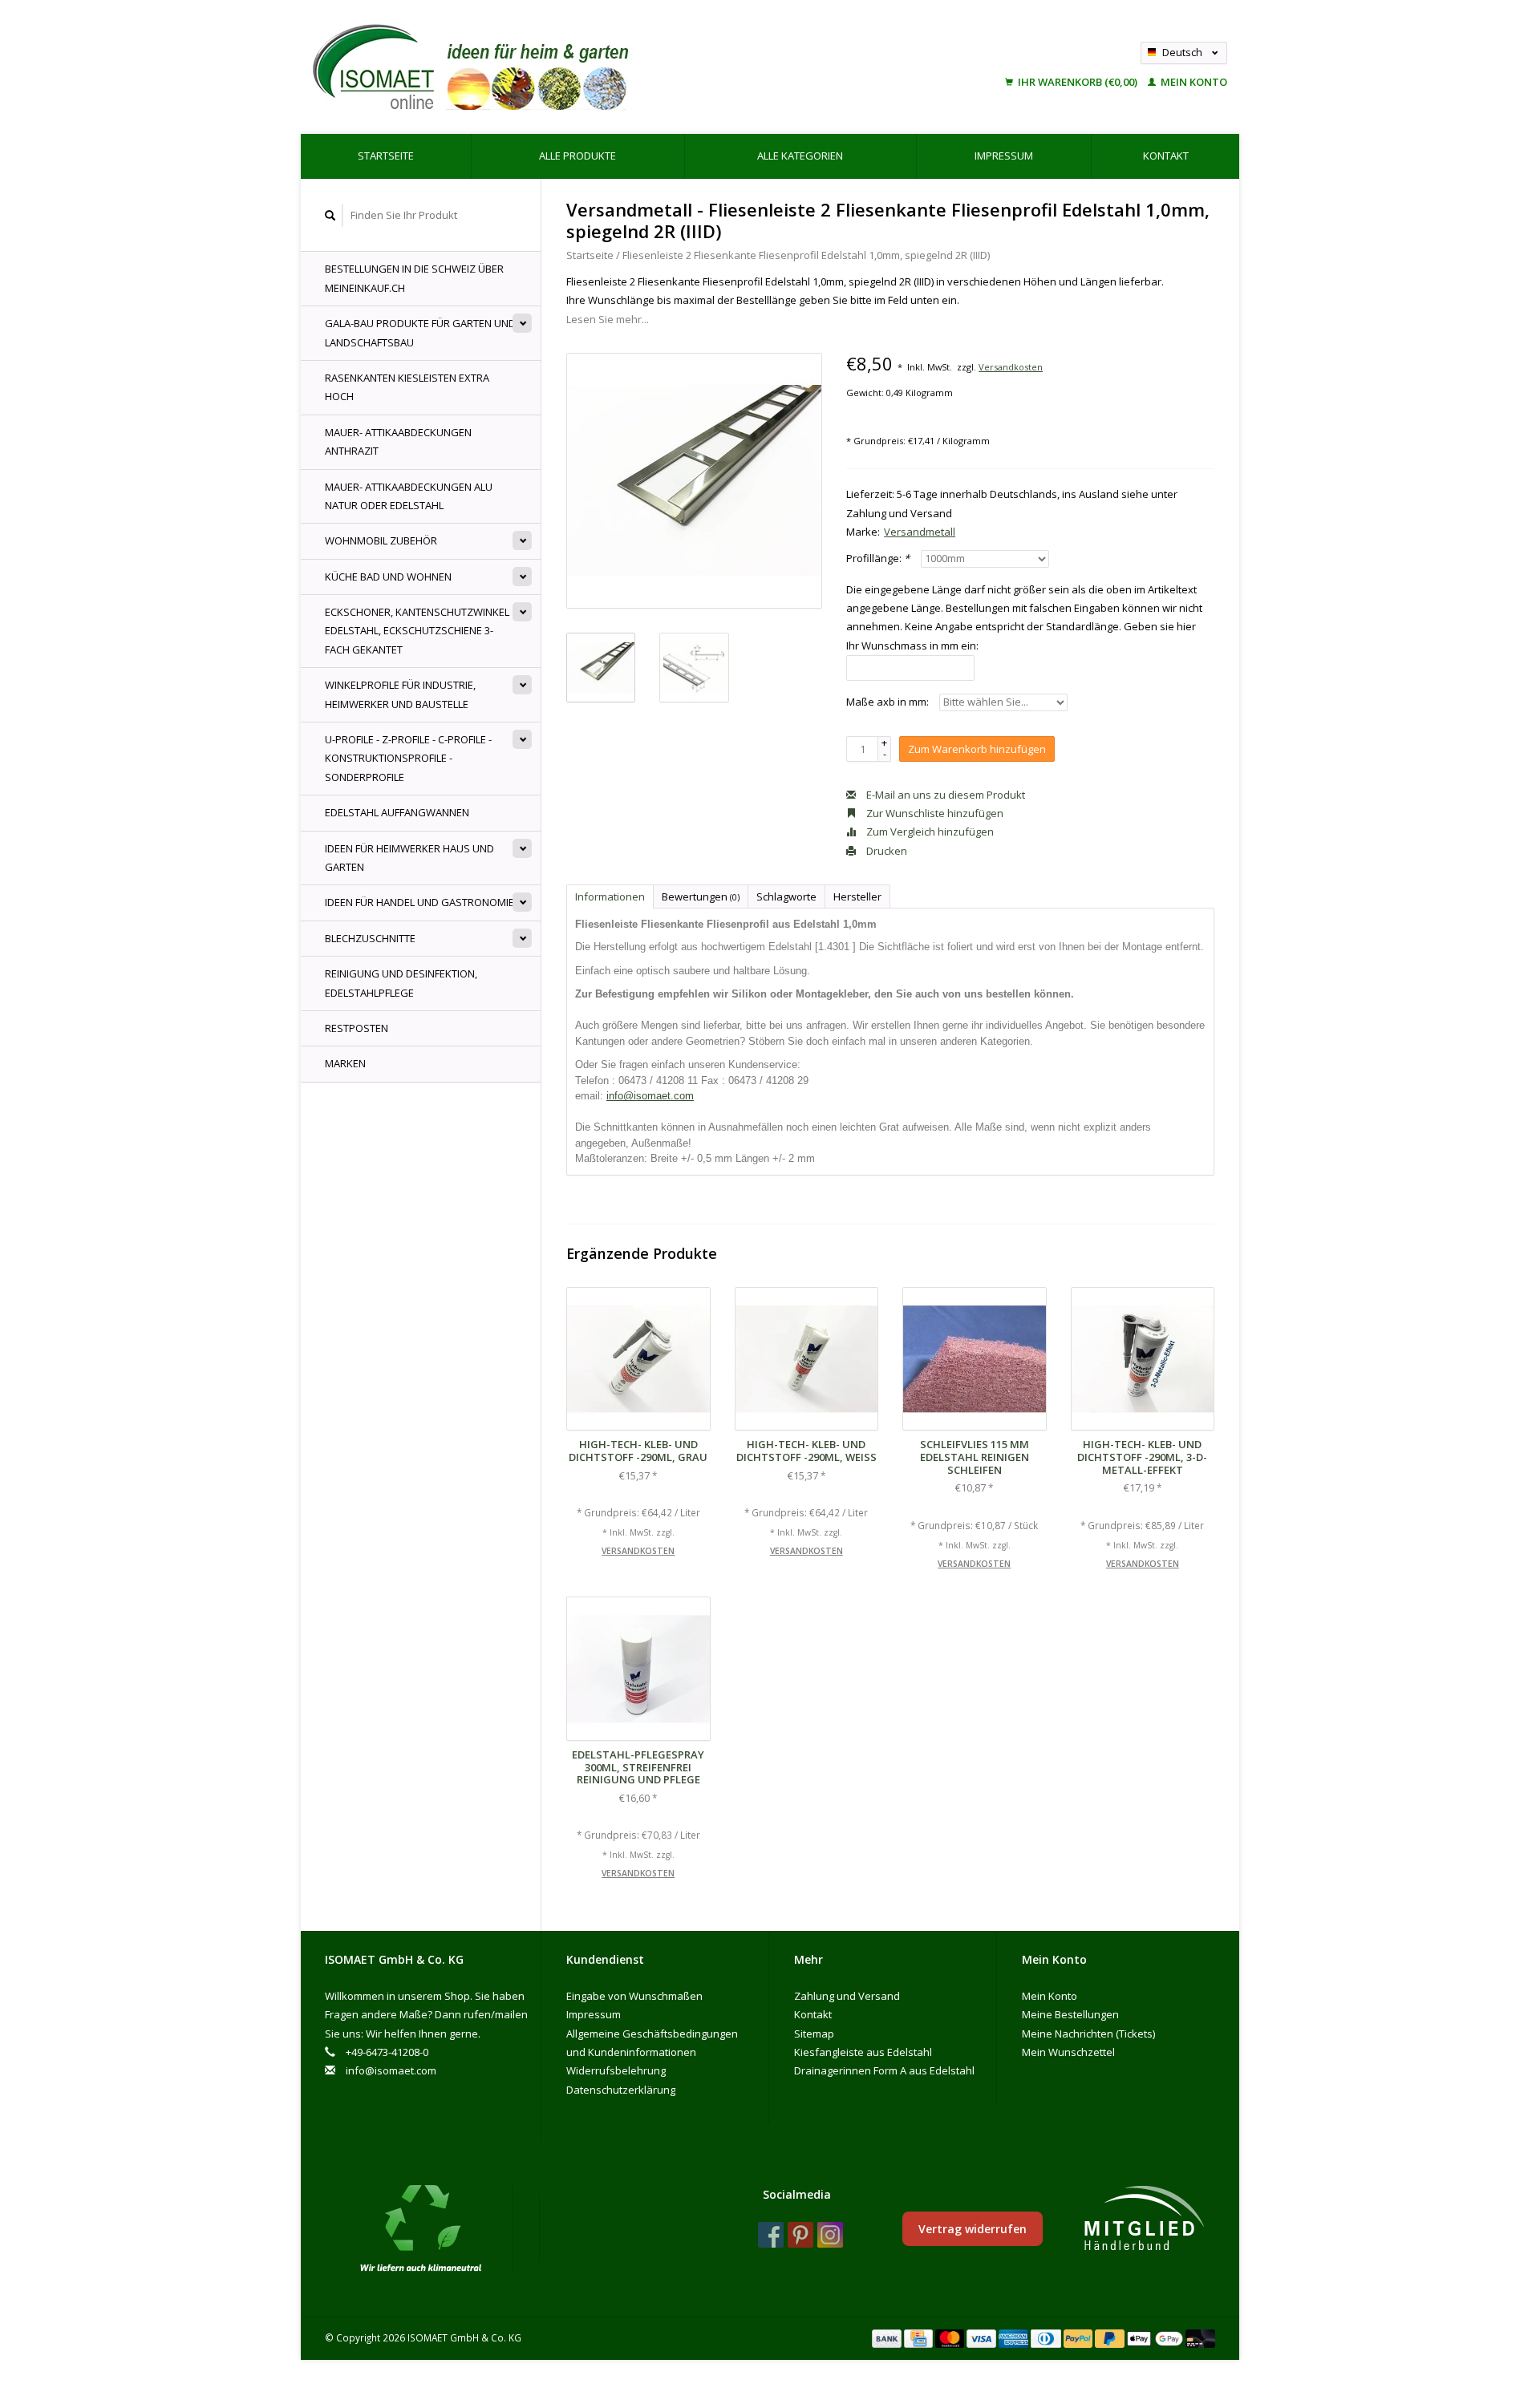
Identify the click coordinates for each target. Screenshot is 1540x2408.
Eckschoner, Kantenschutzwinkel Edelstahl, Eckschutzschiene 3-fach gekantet (417, 631)
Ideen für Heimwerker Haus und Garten (409, 858)
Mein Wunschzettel (1068, 2052)
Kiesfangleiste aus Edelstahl (863, 2052)
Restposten (357, 1028)
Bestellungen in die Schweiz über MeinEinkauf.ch (414, 278)
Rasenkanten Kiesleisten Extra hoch (407, 387)
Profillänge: (878, 558)
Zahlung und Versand (847, 1996)
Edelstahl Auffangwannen (397, 812)
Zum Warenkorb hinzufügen (977, 749)
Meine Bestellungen (1070, 2014)
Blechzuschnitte (370, 938)
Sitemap (814, 2034)
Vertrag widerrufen (973, 2229)
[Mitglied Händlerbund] (1144, 2219)
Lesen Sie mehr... (608, 319)
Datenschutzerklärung (621, 2090)
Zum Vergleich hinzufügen (929, 832)
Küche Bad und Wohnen (388, 577)
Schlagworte (786, 896)
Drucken (885, 851)
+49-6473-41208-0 (387, 2052)
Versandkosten (1011, 367)
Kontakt (1166, 156)
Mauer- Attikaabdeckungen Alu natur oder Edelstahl (409, 496)
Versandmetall (920, 532)
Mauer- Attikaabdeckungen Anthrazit (398, 441)
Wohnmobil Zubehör (381, 540)
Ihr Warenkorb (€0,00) (1078, 82)
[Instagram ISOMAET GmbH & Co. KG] (830, 2235)
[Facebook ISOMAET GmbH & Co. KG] (771, 2235)
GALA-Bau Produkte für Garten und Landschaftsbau (420, 332)
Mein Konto (1193, 82)
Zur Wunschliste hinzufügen (934, 813)
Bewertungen (701, 896)
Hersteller (857, 896)
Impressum (1004, 156)
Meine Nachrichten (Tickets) (1088, 2034)
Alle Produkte (577, 156)
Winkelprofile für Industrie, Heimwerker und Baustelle (400, 694)
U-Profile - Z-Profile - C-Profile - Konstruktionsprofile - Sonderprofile (408, 758)
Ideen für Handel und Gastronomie (419, 902)
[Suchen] (330, 215)
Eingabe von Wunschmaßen (634, 1996)
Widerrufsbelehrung (616, 2070)
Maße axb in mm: (888, 702)
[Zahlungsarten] (888, 2337)
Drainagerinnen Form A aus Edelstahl (884, 2070)
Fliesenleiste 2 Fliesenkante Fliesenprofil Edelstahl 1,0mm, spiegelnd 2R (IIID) (806, 255)
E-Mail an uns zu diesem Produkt (944, 795)
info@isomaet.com (650, 1096)
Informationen (610, 896)
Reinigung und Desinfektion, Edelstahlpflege (401, 983)
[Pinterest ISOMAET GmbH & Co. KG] (800, 2235)
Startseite (386, 156)
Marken (345, 1063)
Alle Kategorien (800, 156)
